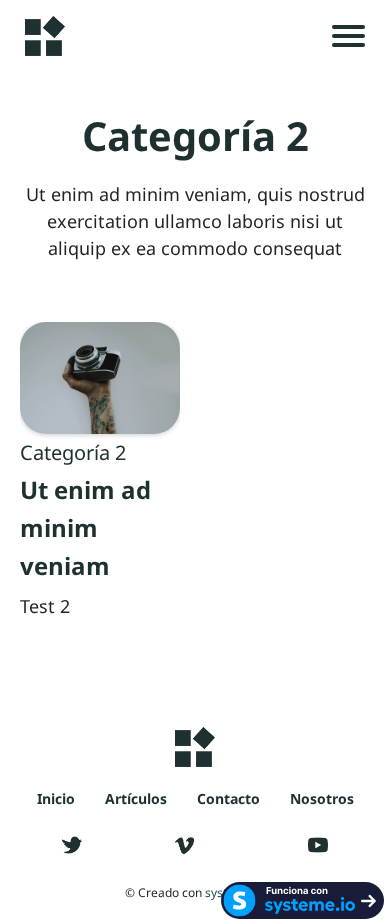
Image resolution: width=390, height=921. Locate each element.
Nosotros (322, 798)
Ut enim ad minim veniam (85, 527)
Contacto (228, 798)
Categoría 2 (73, 452)
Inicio (56, 798)
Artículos (136, 798)
